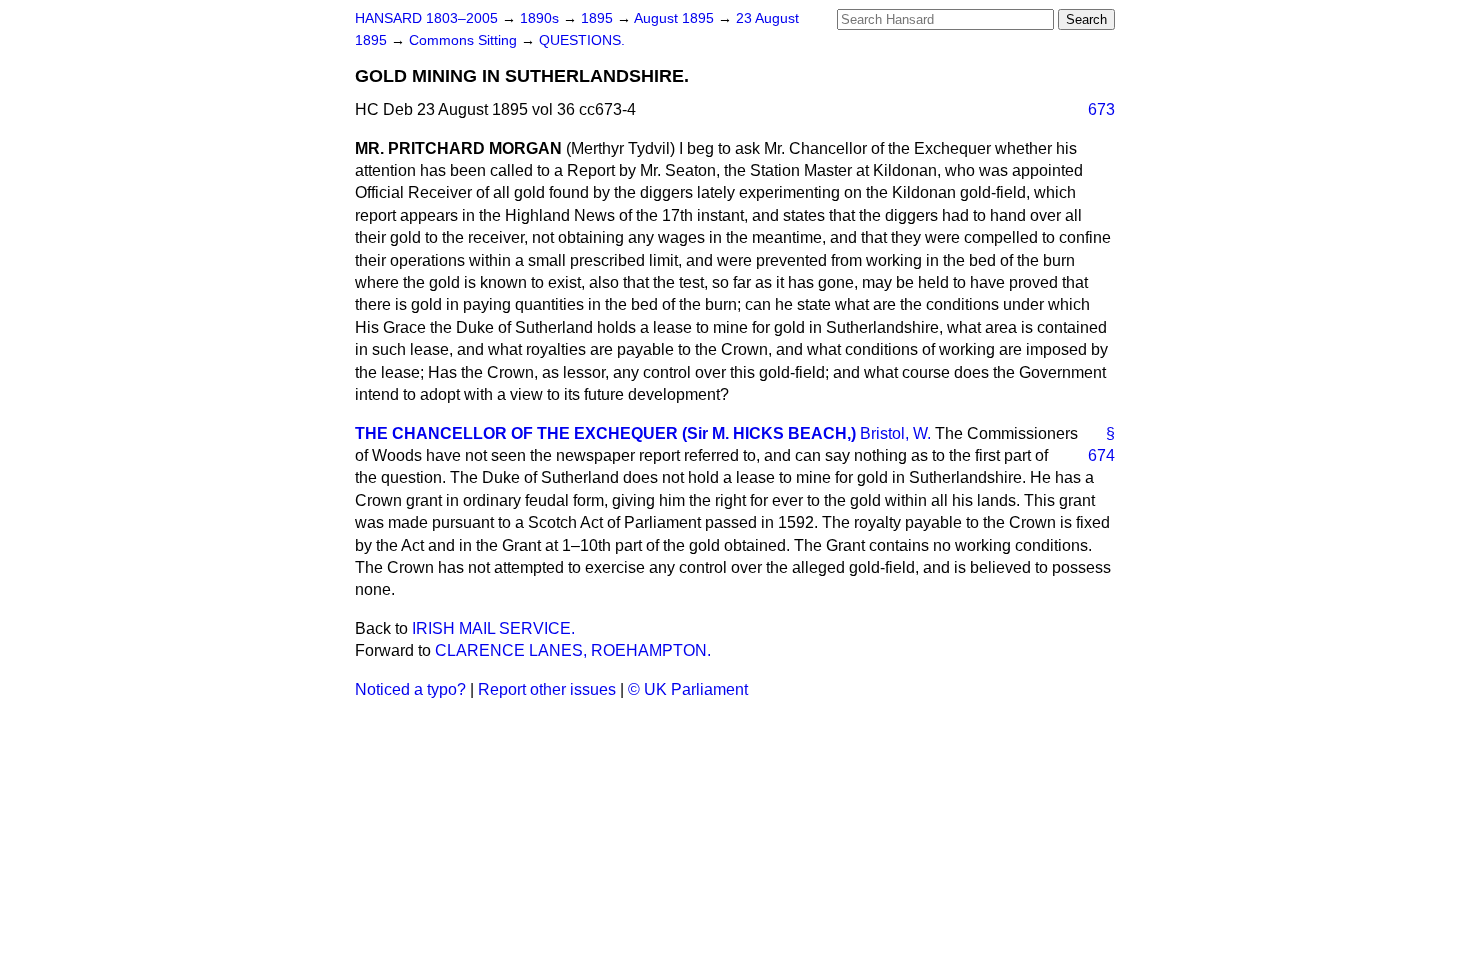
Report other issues (547, 689)
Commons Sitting (465, 40)
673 (1101, 109)
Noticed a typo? (410, 689)
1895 (599, 18)
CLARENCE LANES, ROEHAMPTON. (573, 650)
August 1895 (676, 18)
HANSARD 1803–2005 (426, 18)
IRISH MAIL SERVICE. (493, 628)
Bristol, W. (895, 433)
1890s (541, 18)
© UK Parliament (688, 689)
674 (1101, 455)
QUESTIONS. (582, 40)
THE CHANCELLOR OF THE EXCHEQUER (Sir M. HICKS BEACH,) (605, 433)
